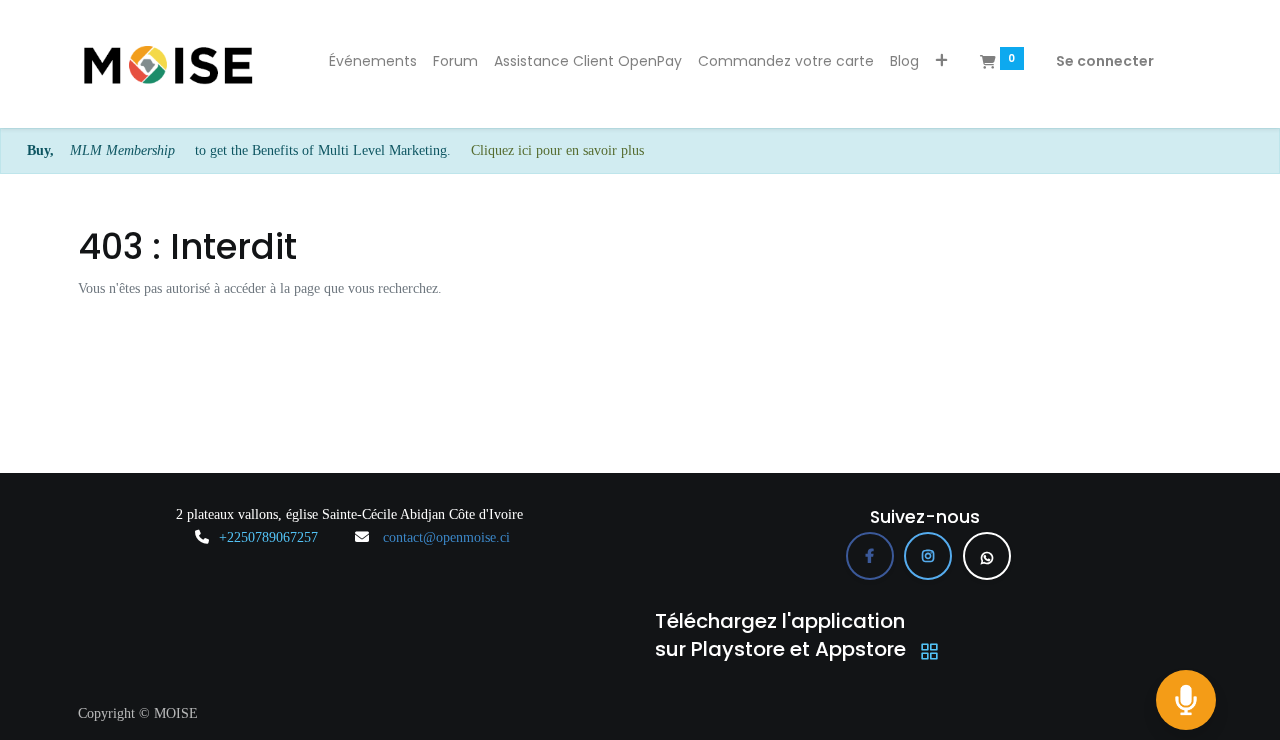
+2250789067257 (268, 537)
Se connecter (1105, 61)
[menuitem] (373, 62)
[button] (941, 62)
